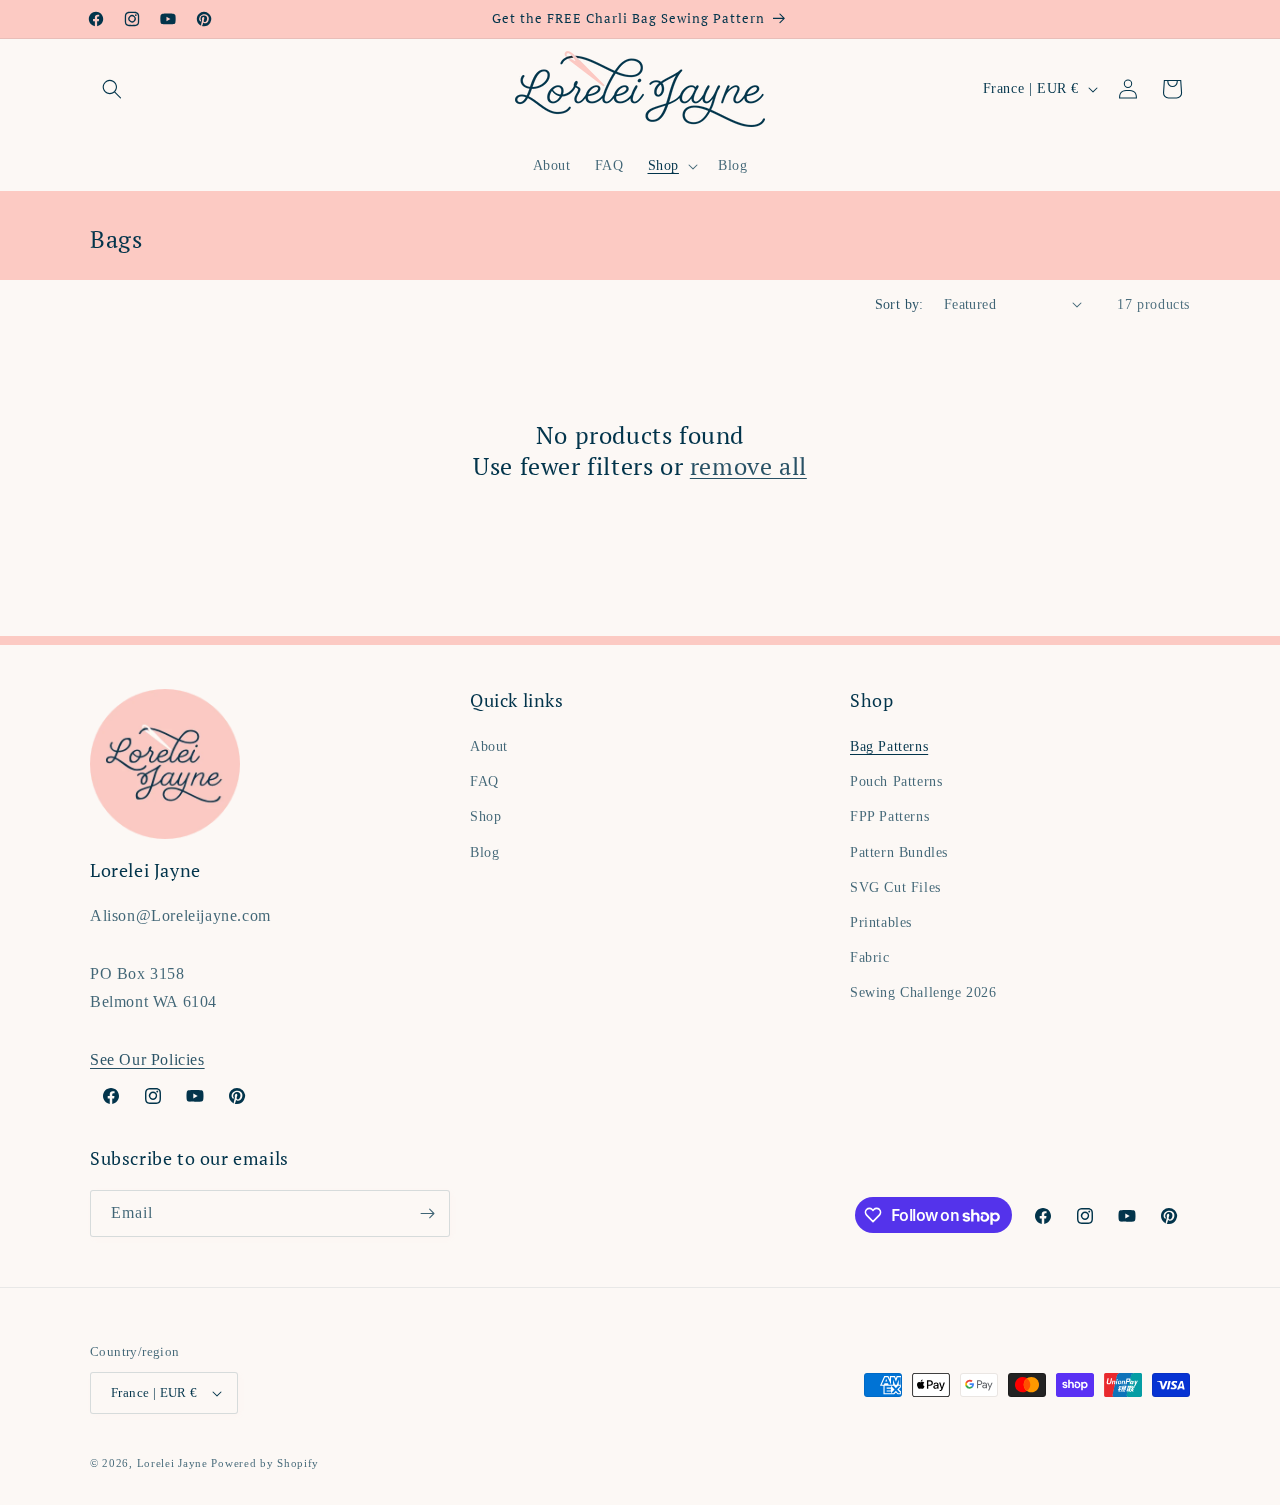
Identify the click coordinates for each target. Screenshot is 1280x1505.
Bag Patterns (889, 746)
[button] (112, 89)
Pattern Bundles (899, 852)
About (489, 746)
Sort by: (899, 304)
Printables (881, 922)
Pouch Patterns (896, 781)
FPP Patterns (889, 816)
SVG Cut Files (895, 887)
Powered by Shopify (265, 1463)
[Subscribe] (427, 1213)
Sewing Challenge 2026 (923, 992)
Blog (484, 852)
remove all (748, 466)
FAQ (484, 781)
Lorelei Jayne (172, 1463)
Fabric (870, 957)
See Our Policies (147, 1059)
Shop (485, 816)
